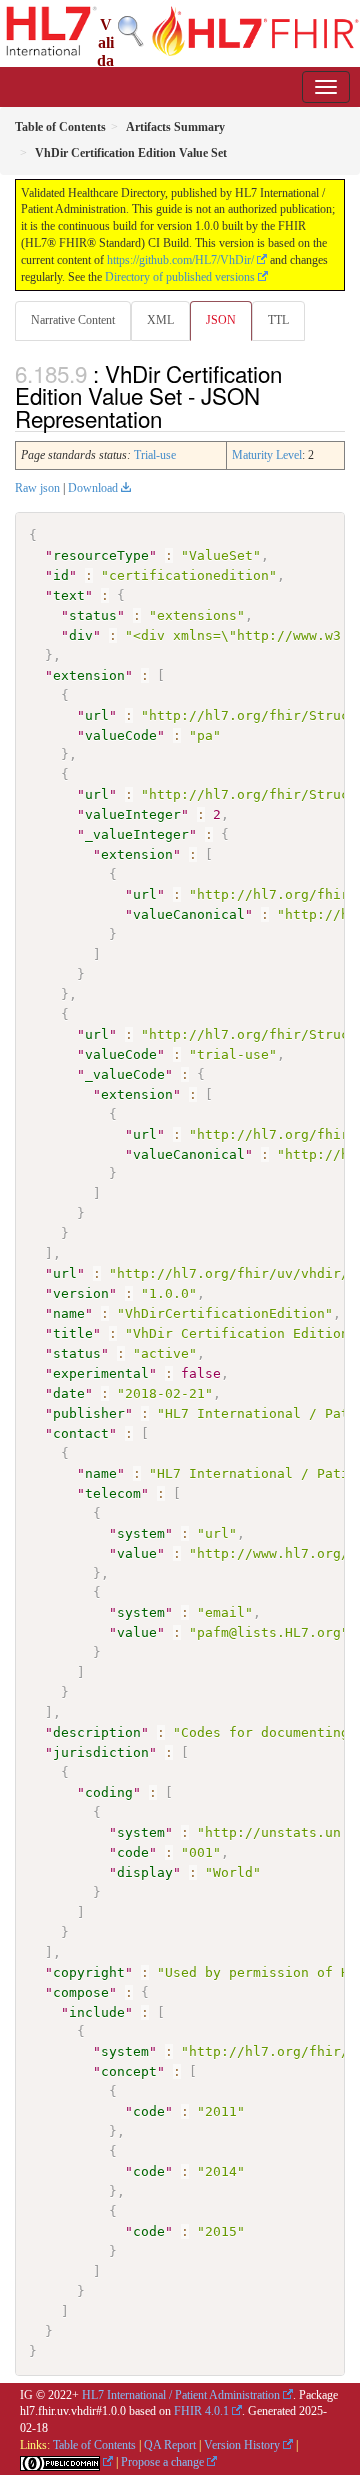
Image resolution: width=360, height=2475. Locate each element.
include (97, 2012)
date (69, 1393)
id (61, 575)
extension (89, 675)
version (81, 1293)
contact (81, 1433)
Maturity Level (267, 455)
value (137, 1553)
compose (81, 1992)
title (73, 1333)
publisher (89, 1413)
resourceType (101, 555)
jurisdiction (101, 1752)
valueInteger (133, 814)
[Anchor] (173, 418)
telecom (113, 1493)
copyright (89, 1972)
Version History (242, 2445)
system (141, 1533)
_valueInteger (137, 834)
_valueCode (125, 1074)
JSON (221, 320)
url (97, 715)
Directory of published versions (180, 277)
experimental (101, 1373)
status (93, 615)
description (97, 1732)
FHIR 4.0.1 (201, 2411)
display (145, 1872)
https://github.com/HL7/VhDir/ (180, 260)
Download (93, 488)
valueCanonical (189, 914)
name (69, 1313)
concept (129, 2071)
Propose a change (162, 2462)
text (69, 595)
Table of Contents (94, 2445)
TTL (278, 320)
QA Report (170, 2445)
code (133, 1852)
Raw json (37, 488)
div (81, 635)
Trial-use (155, 455)
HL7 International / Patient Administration (181, 2395)
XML (160, 320)
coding (109, 1792)
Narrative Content (73, 320)
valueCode (121, 735)
